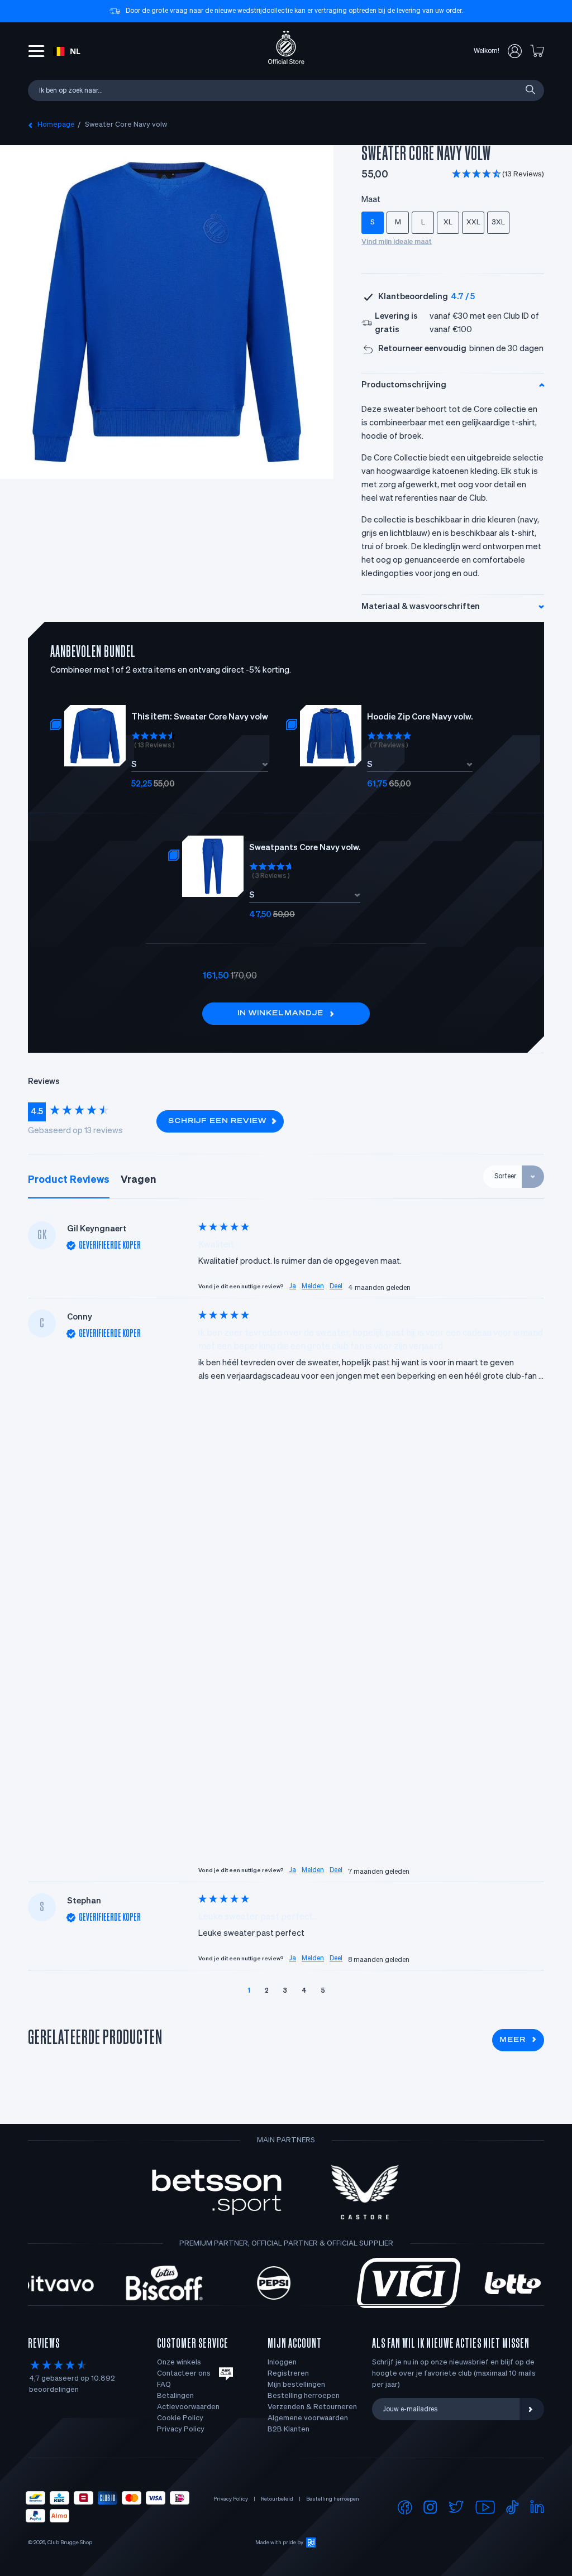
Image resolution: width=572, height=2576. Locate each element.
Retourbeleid (277, 2499)
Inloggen (282, 2362)
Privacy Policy (181, 2429)
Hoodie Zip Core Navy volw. (420, 717)
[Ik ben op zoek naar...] (530, 90)
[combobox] (67, 51)
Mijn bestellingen (296, 2385)
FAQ (164, 2385)
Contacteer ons (184, 2374)
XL (448, 222)
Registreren (288, 2374)
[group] (87, 1112)
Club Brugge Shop (70, 2543)
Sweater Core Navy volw (126, 125)
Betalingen (175, 2396)
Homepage (56, 125)
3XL (498, 222)
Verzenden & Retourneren (312, 2407)
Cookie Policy (180, 2418)
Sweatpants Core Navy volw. (305, 848)
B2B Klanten (289, 2429)
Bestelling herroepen (304, 2396)
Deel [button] (336, 1287)
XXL (473, 222)
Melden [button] (313, 1287)
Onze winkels (179, 2362)
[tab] (69, 1180)
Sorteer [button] (505, 1177)
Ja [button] (293, 1287)
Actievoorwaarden (188, 2407)
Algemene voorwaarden (308, 2418)
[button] (498, 175)
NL (75, 51)
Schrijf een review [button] (217, 1121)
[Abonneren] (532, 2409)
